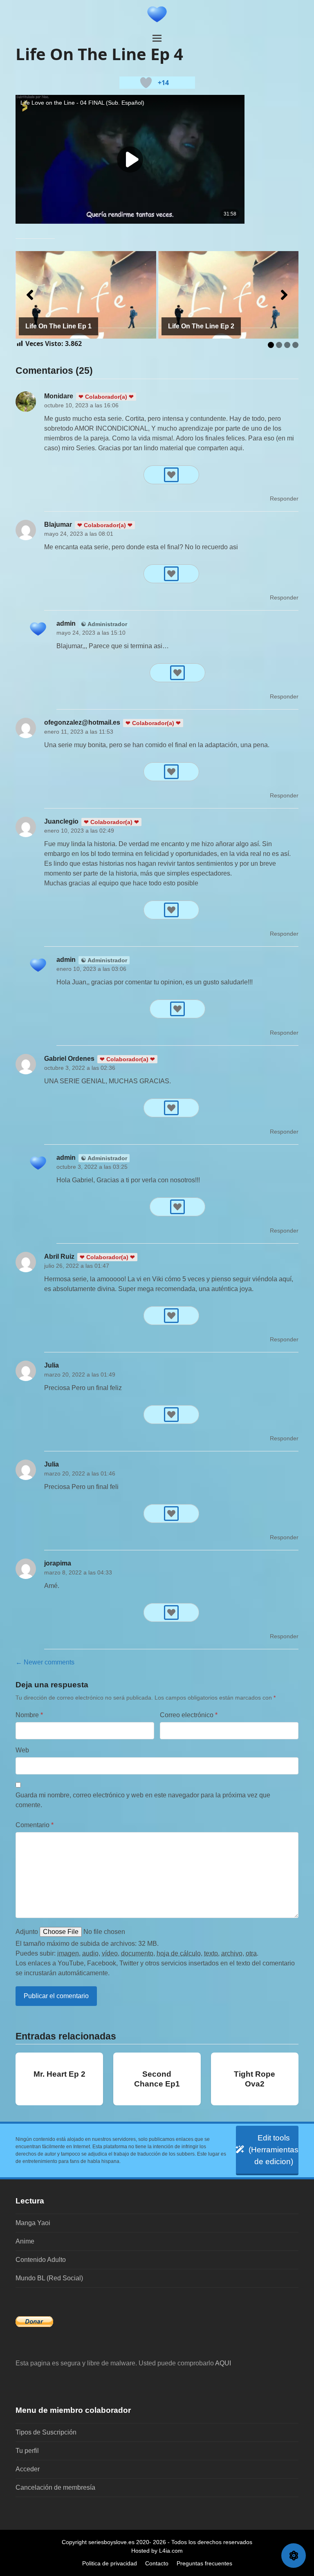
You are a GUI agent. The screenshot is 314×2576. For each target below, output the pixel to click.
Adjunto (27, 1932)
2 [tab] (279, 345)
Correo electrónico (189, 1715)
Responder (284, 499)
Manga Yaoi (33, 2223)
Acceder (28, 2469)
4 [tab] (295, 345)
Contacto (157, 2563)
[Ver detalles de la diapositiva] (86, 295)
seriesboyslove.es (111, 2542)
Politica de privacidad (110, 2563)
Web (22, 1750)
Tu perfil (27, 2451)
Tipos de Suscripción (46, 2432)
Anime (25, 2241)
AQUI (223, 2363)
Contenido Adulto (41, 2260)
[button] (157, 38)
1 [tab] (271, 345)
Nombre (29, 1715)
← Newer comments (45, 1662)
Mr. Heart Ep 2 (59, 2074)
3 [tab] (287, 345)
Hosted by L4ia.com (157, 2551)
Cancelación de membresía (55, 2487)
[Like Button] (146, 83)
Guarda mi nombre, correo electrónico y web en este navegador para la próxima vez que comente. (143, 1800)
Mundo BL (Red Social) (49, 2278)
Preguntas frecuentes (204, 2563)
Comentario (35, 1825)
